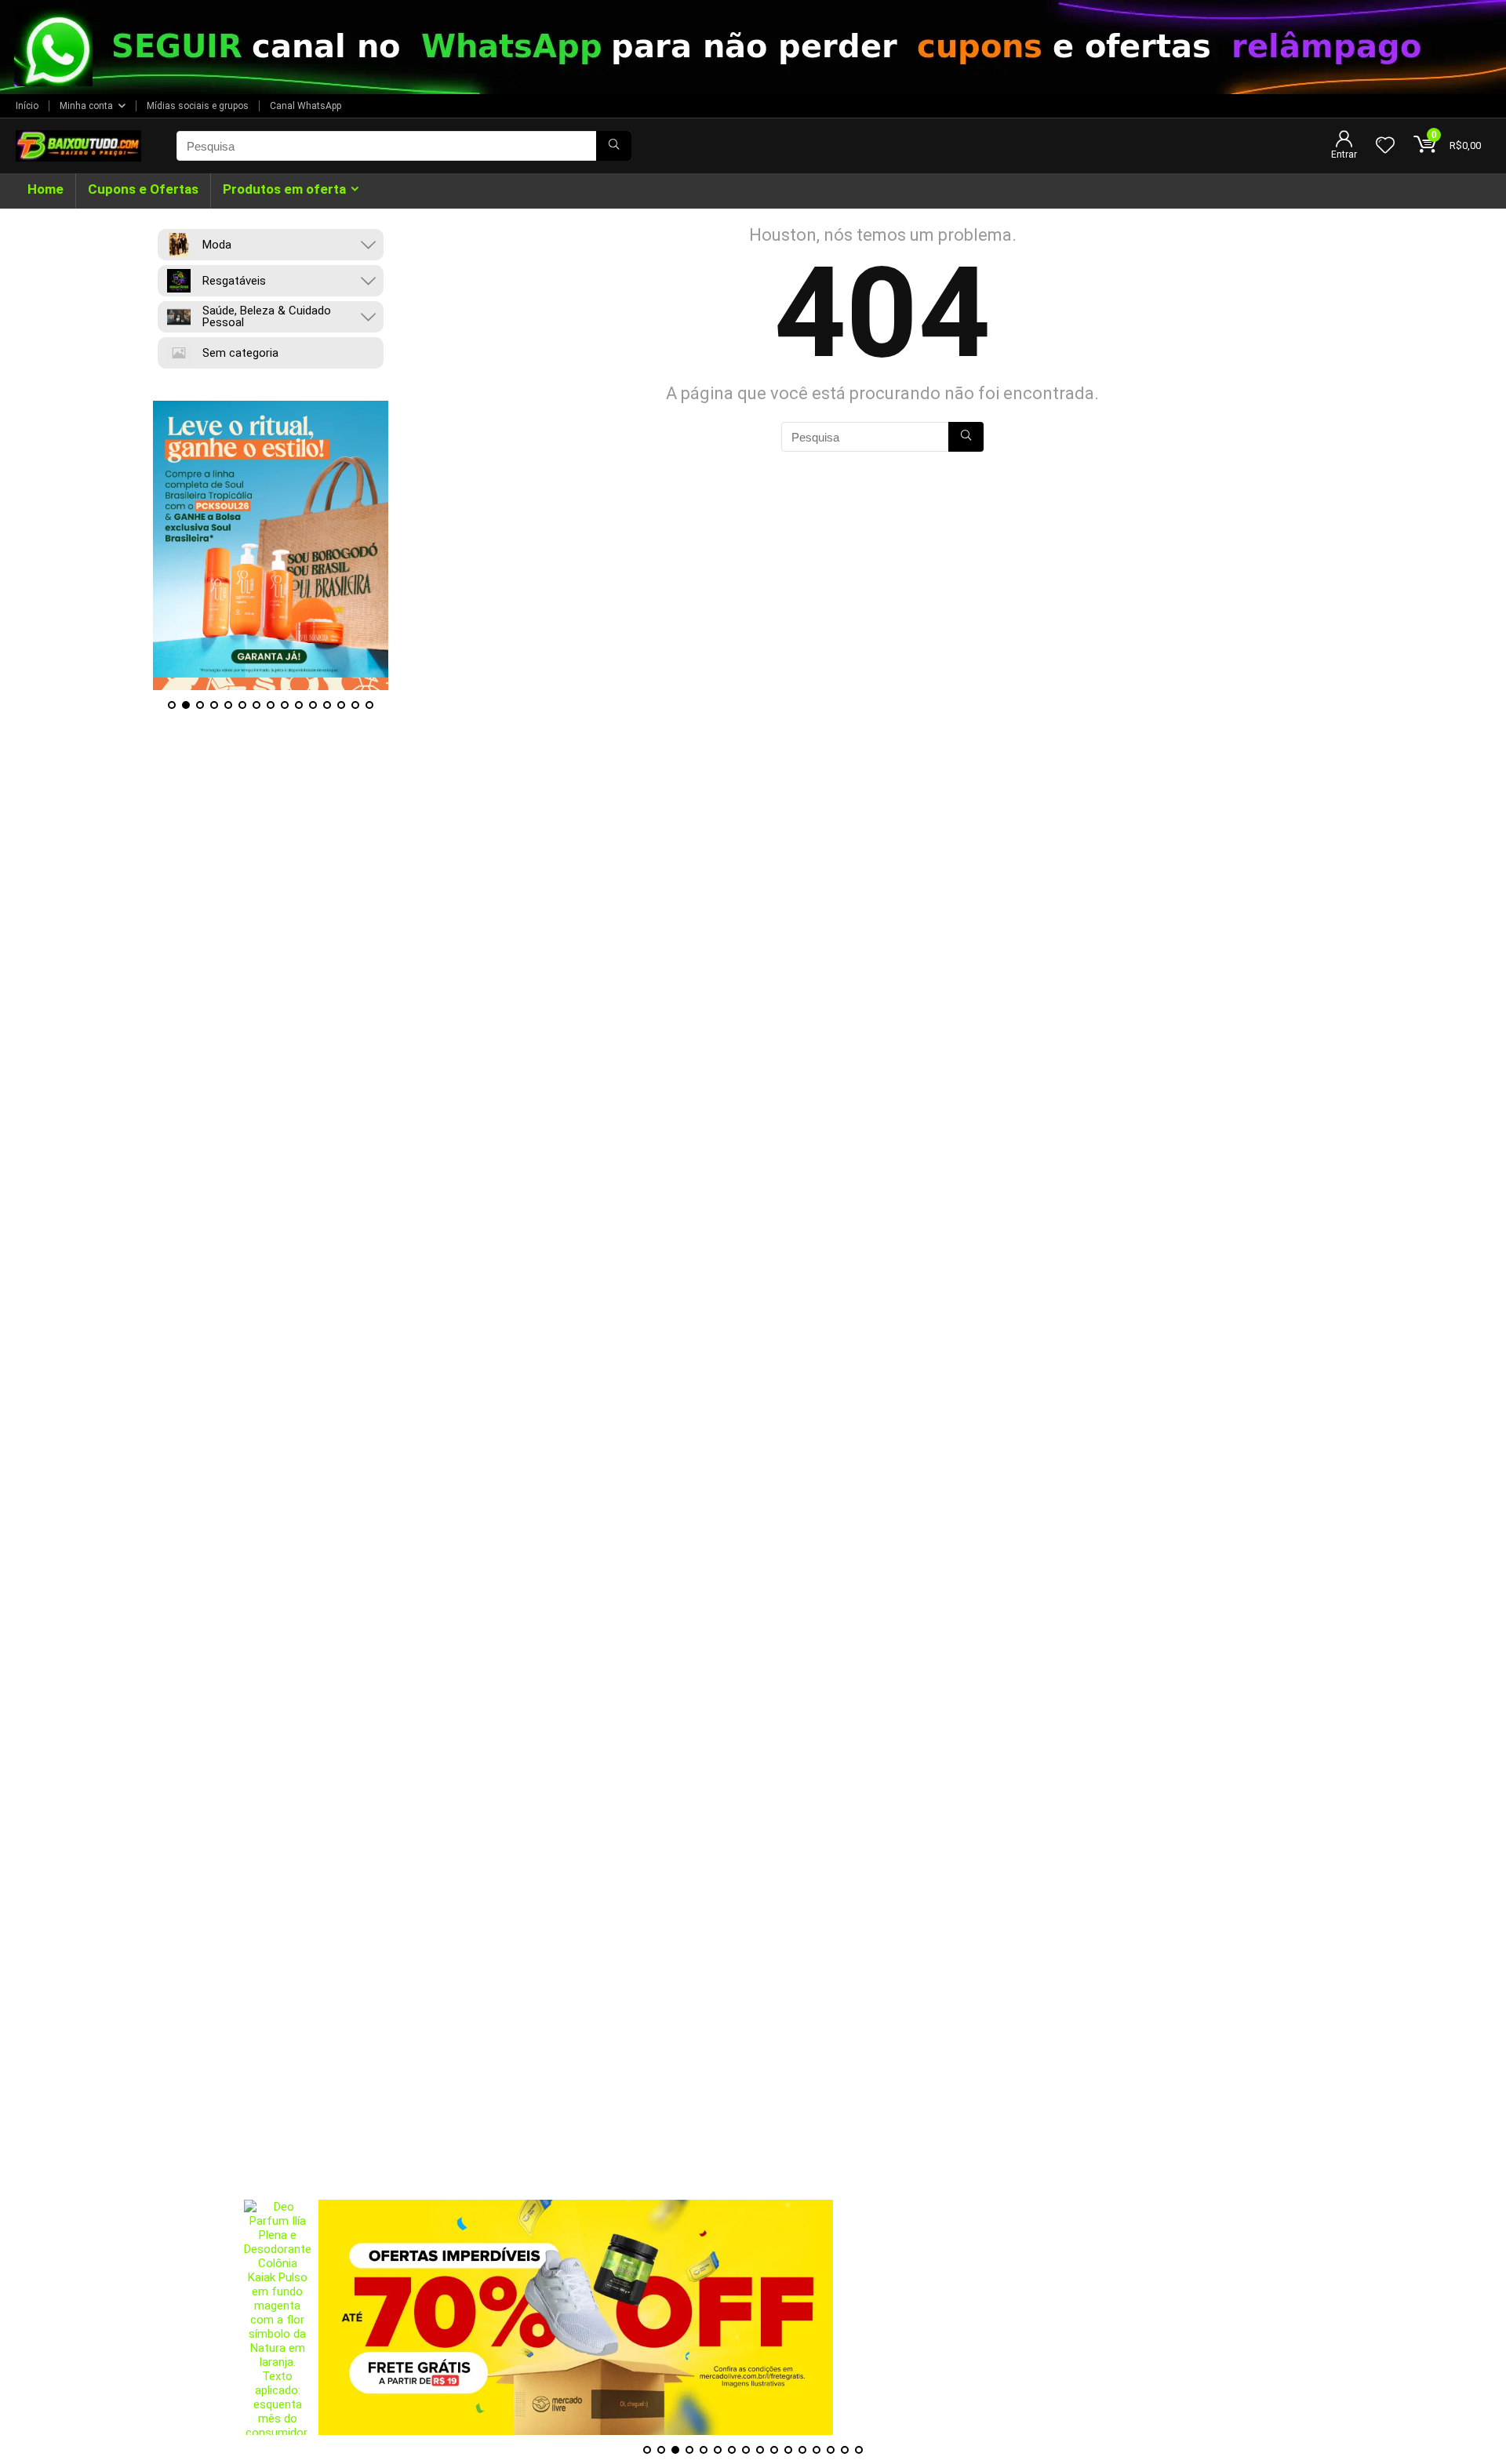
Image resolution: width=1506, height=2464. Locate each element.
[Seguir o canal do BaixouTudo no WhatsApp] (753, 47)
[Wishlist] (1385, 147)
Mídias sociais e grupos (198, 106)
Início (27, 106)
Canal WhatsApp (306, 106)
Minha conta (86, 106)
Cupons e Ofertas (143, 189)
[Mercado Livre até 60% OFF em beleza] (272, 545)
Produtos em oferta (284, 189)
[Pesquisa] (614, 146)
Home (45, 189)
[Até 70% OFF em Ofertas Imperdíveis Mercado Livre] (576, 2317)
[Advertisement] (753, 2090)
